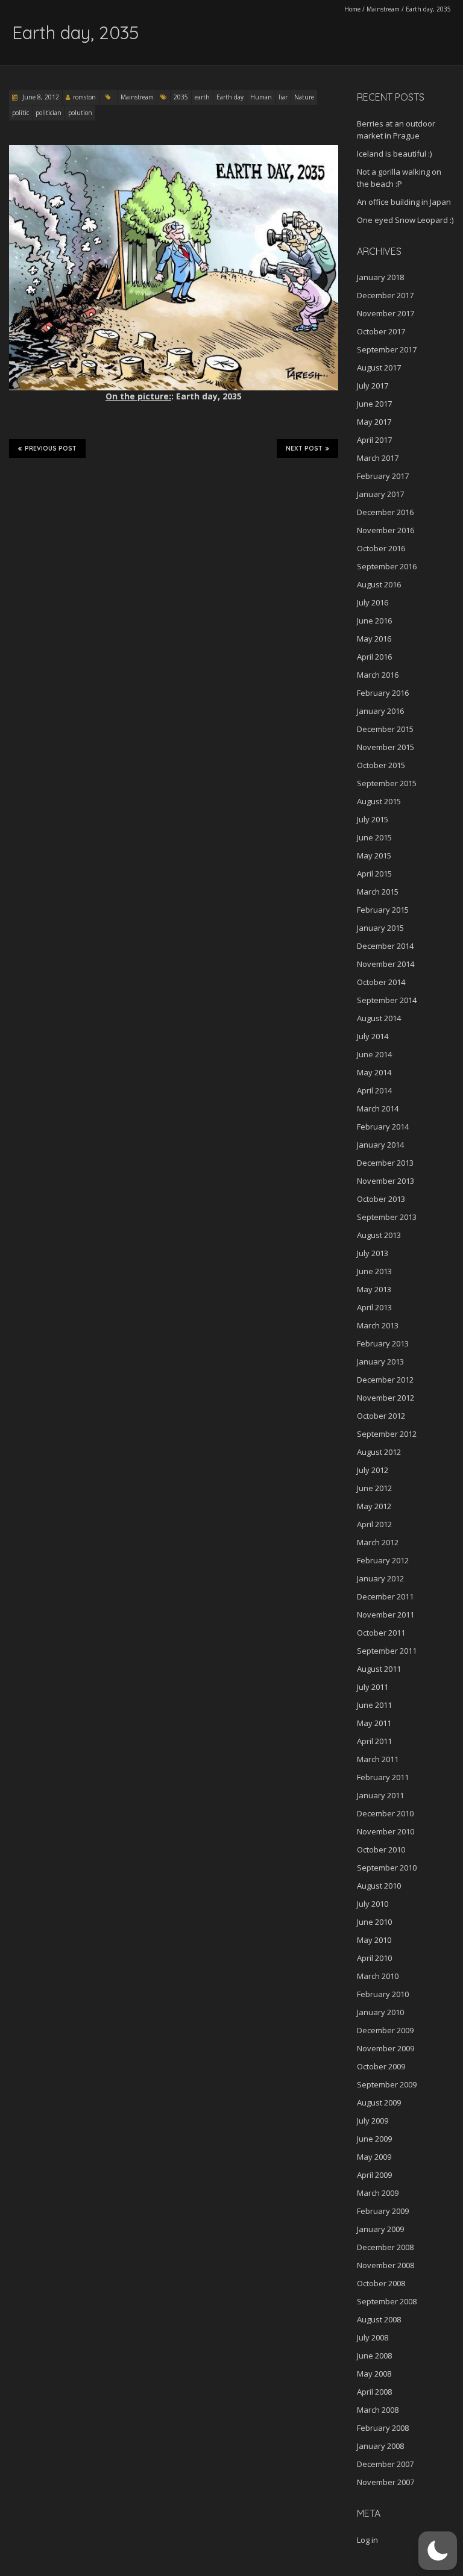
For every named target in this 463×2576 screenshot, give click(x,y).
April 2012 (374, 1524)
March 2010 (378, 1976)
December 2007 (385, 2464)
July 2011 (373, 1687)
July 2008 (373, 2337)
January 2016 (380, 711)
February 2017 (383, 476)
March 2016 (378, 675)
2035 (181, 97)
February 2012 (383, 1560)
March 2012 (378, 1542)
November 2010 (386, 1831)
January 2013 (380, 1361)
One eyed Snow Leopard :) (405, 220)
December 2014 (385, 946)
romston (84, 97)
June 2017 (374, 404)
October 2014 (381, 982)
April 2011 (374, 1741)
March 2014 (378, 1108)
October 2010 (381, 1849)
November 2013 (386, 1181)
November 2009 (386, 2048)
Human (261, 97)
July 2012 (373, 1470)
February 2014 (383, 1127)
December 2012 (385, 1380)
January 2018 (380, 277)
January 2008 (380, 2446)
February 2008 (383, 2428)
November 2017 (386, 313)
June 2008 (374, 2356)
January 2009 (380, 2229)
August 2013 (379, 1235)
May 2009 (374, 2157)
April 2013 (374, 1307)
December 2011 (385, 1596)
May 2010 (374, 1940)
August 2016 (379, 584)
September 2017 (387, 349)
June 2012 (374, 1488)
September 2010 (387, 1868)
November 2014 (386, 964)
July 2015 (373, 819)
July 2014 (373, 1036)
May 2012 (374, 1506)
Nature (304, 97)
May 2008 (374, 2374)
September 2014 (387, 1000)
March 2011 (378, 1759)
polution (80, 113)
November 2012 (386, 1398)
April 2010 (374, 1958)
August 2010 (379, 1886)
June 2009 (374, 2139)
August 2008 (379, 2319)
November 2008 (386, 2265)
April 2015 (374, 874)
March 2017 (378, 458)
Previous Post (51, 449)
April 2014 (374, 1090)
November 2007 (386, 2482)
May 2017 (374, 422)
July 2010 (373, 1904)
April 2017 (374, 440)
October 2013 (381, 1199)
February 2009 (383, 2211)
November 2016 (386, 530)
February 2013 (383, 1343)
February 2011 (383, 1777)
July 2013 (373, 1253)
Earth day (230, 97)
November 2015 (386, 747)
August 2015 (379, 801)
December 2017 (385, 295)
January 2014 (380, 1145)
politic (20, 113)
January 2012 (380, 1578)
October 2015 (381, 765)
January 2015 (380, 928)
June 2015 (374, 837)
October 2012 (381, 1416)
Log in (367, 2540)
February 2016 (383, 693)
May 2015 (374, 855)
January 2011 (380, 1795)
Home (352, 9)
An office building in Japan (404, 202)
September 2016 (387, 566)
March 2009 (378, 2193)
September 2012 (387, 1434)
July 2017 (373, 386)
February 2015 (383, 910)
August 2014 (379, 1018)
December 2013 (385, 1163)
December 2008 (385, 2247)
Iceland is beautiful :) (394, 154)
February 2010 (383, 1994)
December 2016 (385, 512)
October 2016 (381, 548)
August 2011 (379, 1669)
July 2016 (373, 602)
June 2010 (374, 1922)
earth (202, 97)
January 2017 (380, 494)
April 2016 (374, 657)
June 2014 (374, 1054)
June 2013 (374, 1271)
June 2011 (374, 1705)
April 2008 (374, 2392)
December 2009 (385, 2030)
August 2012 (379, 1452)
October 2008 (381, 2283)
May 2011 (374, 1723)
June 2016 (374, 621)
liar (283, 97)
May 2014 (374, 1072)
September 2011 (387, 1651)
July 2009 (373, 2121)
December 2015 (385, 729)
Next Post (304, 449)
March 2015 (378, 892)
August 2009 (379, 2102)
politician (49, 113)
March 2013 (378, 1325)
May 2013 (374, 1289)
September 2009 (387, 2084)
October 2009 (381, 2066)
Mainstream (383, 9)
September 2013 (387, 1217)
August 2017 (379, 367)
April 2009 (374, 2175)
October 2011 (381, 1633)
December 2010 (385, 1813)
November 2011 (386, 1615)
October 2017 (381, 331)
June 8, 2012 (40, 97)
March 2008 (378, 2410)
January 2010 (380, 2012)
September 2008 (387, 2301)
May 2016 (374, 639)
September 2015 (387, 783)
